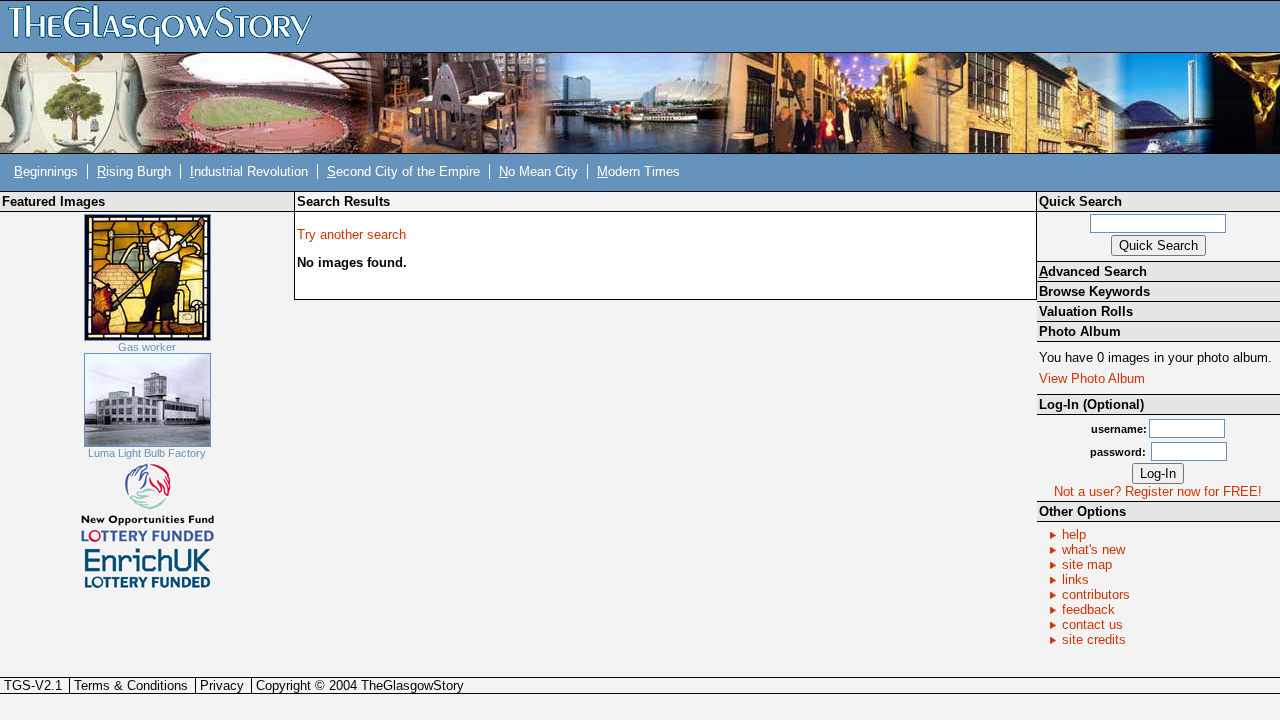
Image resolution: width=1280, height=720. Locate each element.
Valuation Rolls (1086, 311)
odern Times (638, 171)
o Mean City (538, 171)
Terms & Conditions (131, 685)
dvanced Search (1093, 271)
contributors (1096, 594)
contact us (1092, 624)
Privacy (222, 685)
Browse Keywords (1094, 291)
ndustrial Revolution (249, 171)
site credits (1094, 639)
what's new (1093, 549)
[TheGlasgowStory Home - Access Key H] (167, 25)
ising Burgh (134, 171)
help (1074, 534)
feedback (1088, 609)
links (1075, 579)
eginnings (46, 171)
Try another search (351, 234)
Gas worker (147, 347)
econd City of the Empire (403, 171)
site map (1087, 564)
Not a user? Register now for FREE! (1158, 491)
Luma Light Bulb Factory (147, 453)
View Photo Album (1092, 378)
